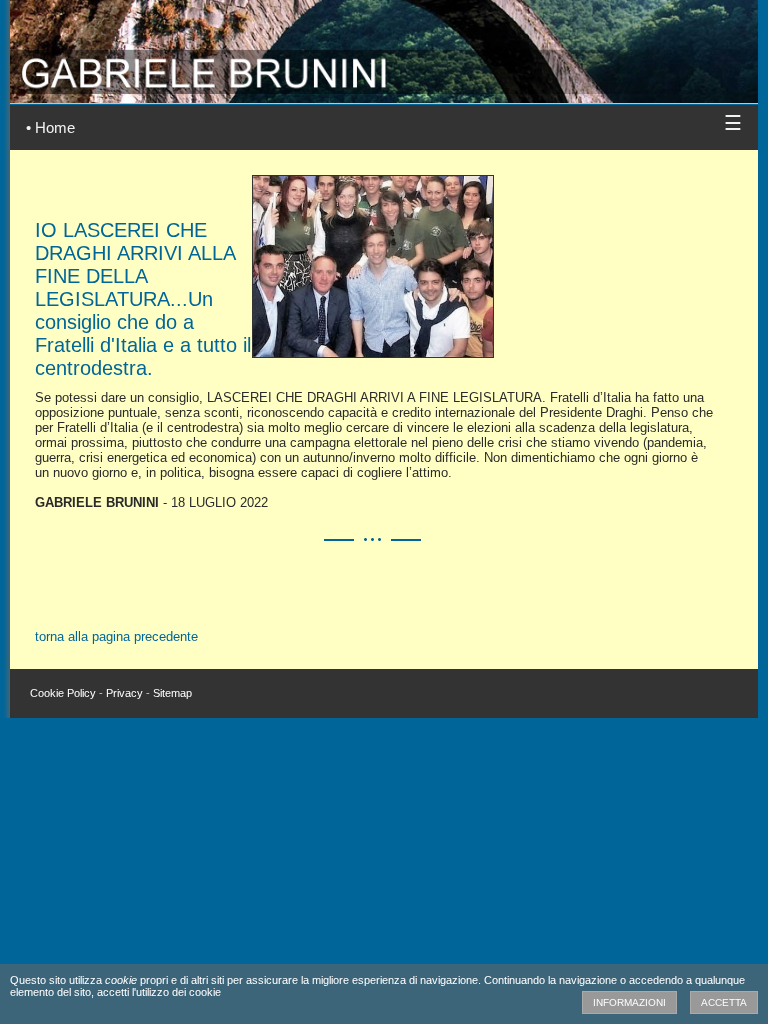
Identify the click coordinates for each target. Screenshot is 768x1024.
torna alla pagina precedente (116, 636)
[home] (384, 89)
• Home (50, 127)
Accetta (724, 1002)
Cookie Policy (63, 693)
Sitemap (172, 693)
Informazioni (629, 1002)
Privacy (124, 693)
